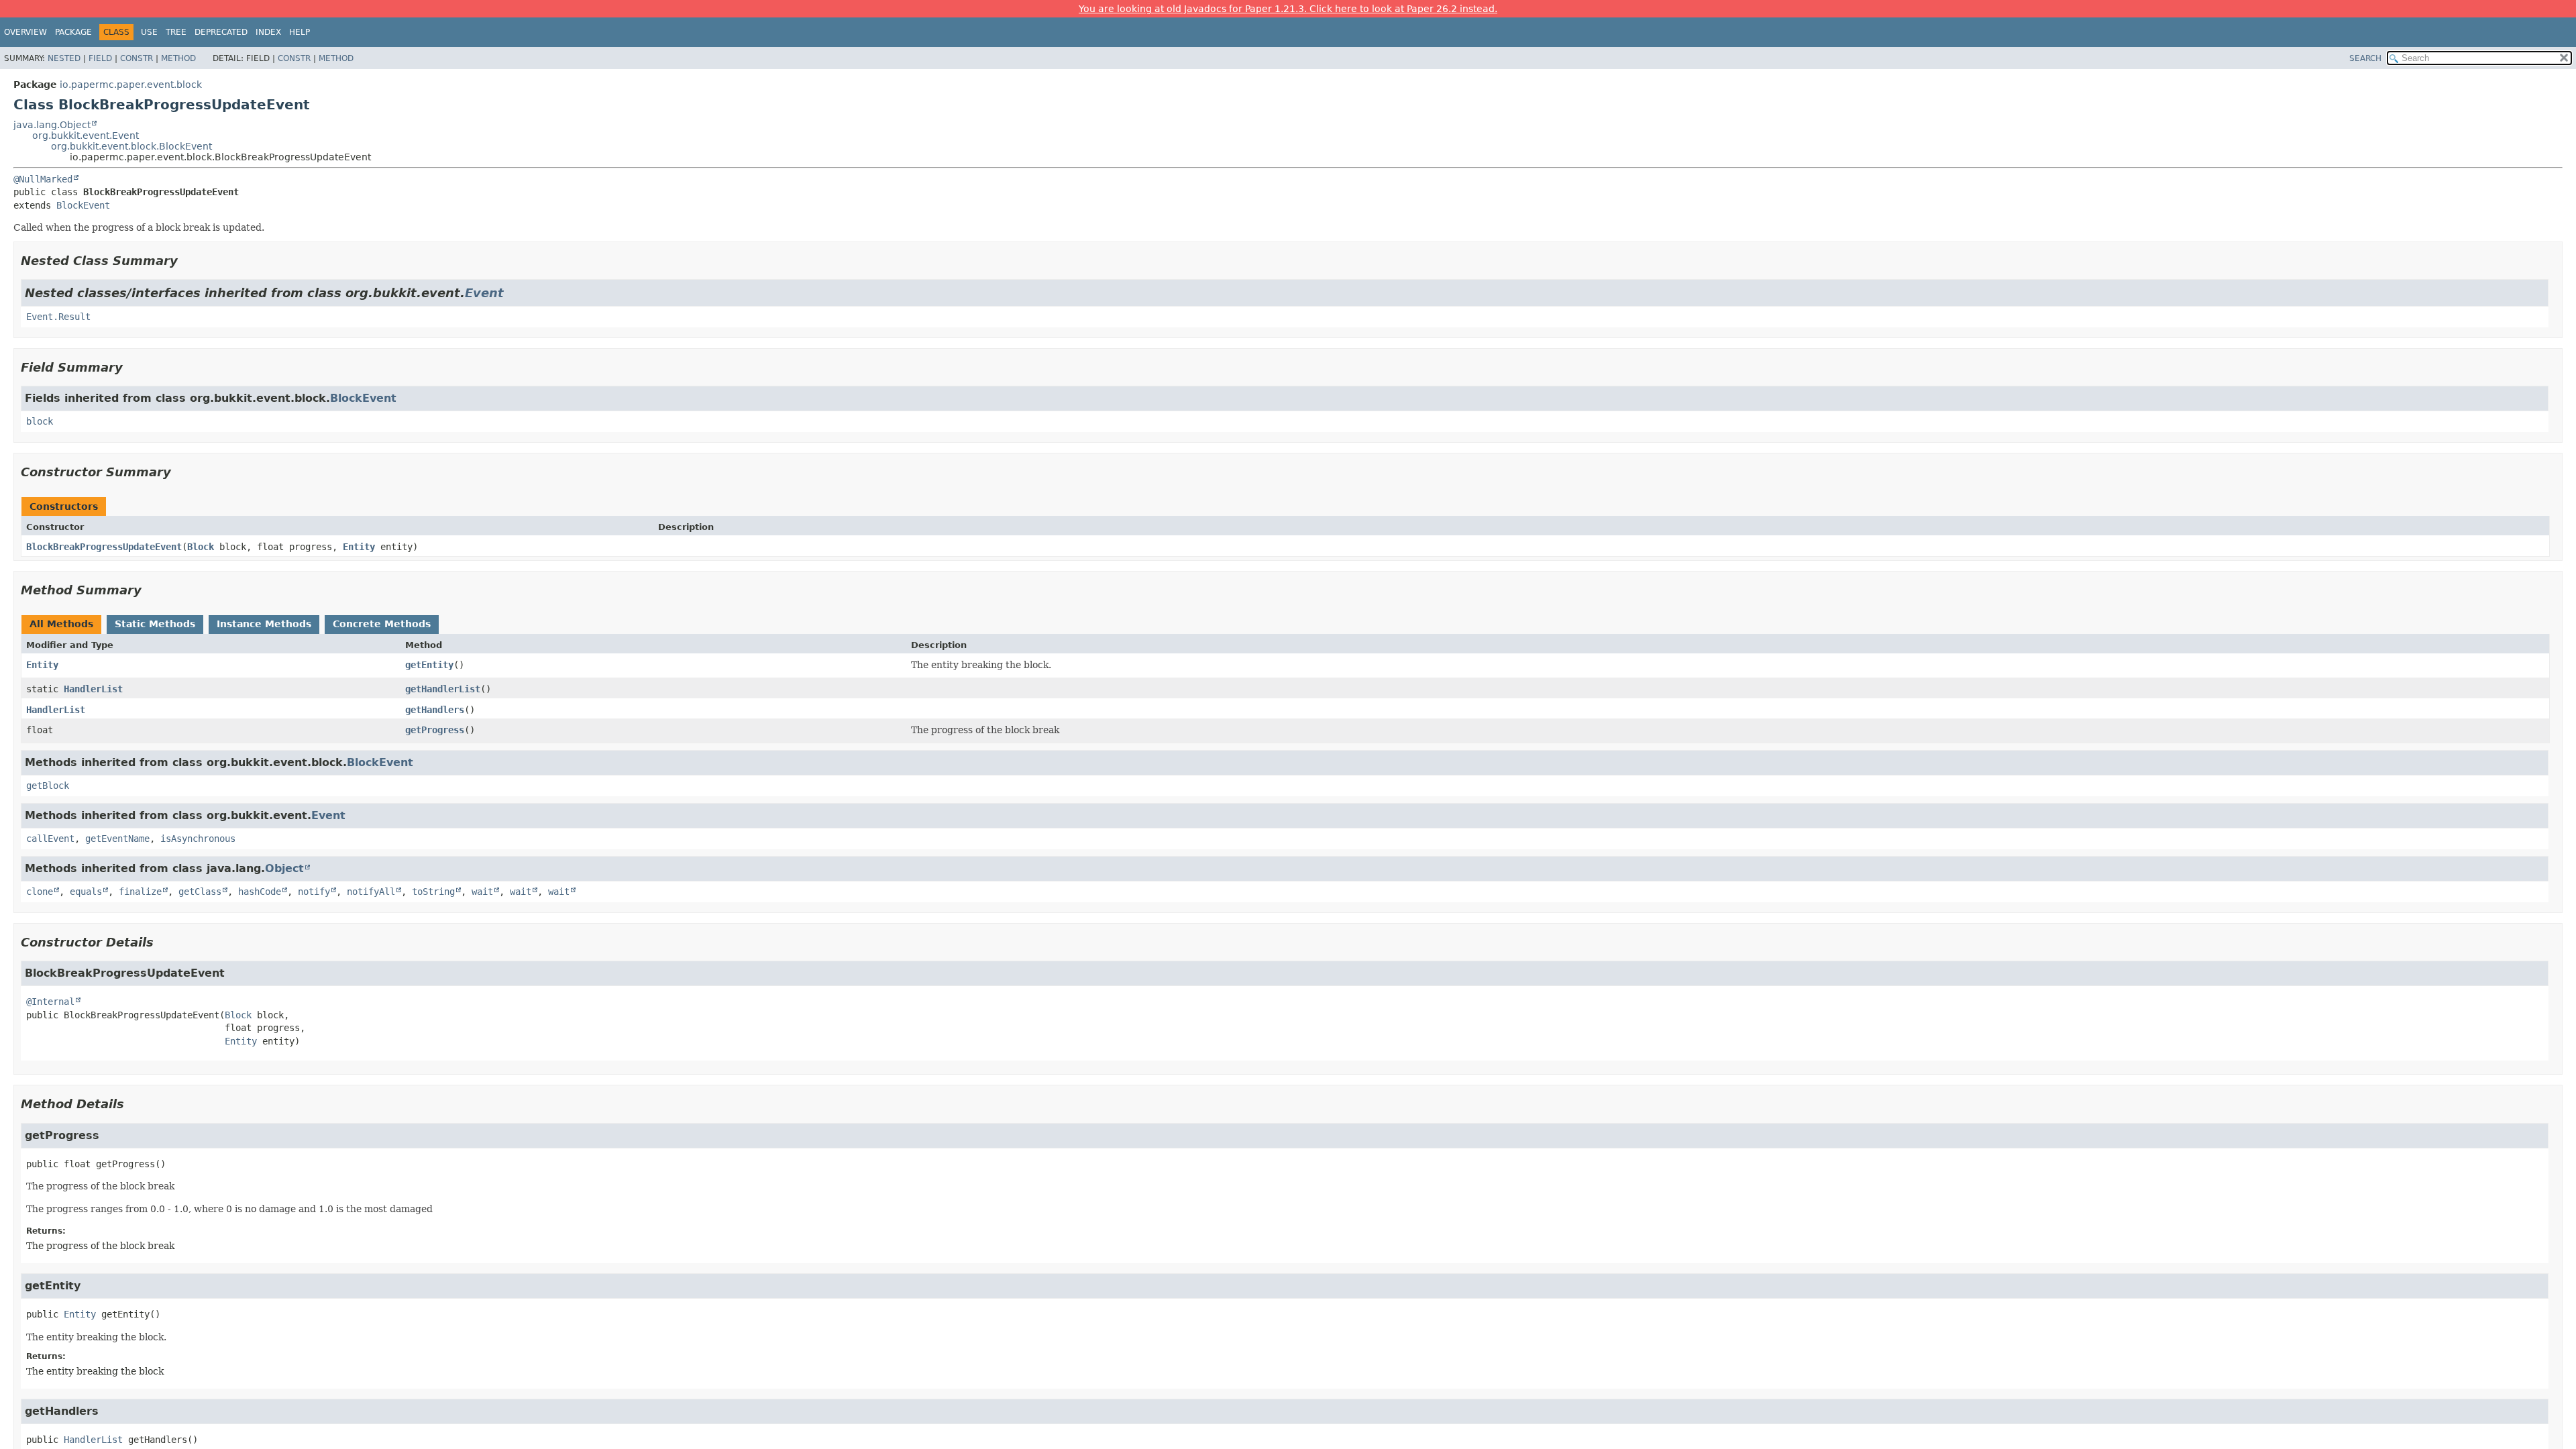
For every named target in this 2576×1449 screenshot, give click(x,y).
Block (201, 547)
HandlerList (93, 689)
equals (86, 892)
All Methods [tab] (61, 624)
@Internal (50, 1002)
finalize (140, 892)
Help (300, 32)
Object (284, 868)
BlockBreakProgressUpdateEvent (104, 547)
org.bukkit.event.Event (86, 136)
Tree (176, 32)
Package (73, 32)
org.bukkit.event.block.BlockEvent (131, 146)
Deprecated (221, 32)
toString (433, 892)
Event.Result (58, 317)
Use (149, 32)
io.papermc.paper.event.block (131, 85)
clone (40, 892)
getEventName (117, 839)
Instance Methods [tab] (264, 624)
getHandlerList (443, 689)
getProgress (435, 730)
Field (100, 58)
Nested (64, 58)
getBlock (48, 786)
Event (484, 293)
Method (178, 58)
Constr (137, 58)
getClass (200, 892)
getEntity (429, 665)
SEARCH (2365, 58)
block (40, 421)
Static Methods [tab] (155, 624)
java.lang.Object (52, 125)
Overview (25, 32)
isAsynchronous (198, 839)
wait (482, 892)
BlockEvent (83, 205)
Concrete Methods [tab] (382, 624)
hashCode (260, 892)
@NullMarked (43, 179)
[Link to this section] (187, 261)
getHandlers (435, 710)
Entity (359, 547)
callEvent (50, 839)
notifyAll (371, 892)
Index (268, 32)
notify (314, 892)
